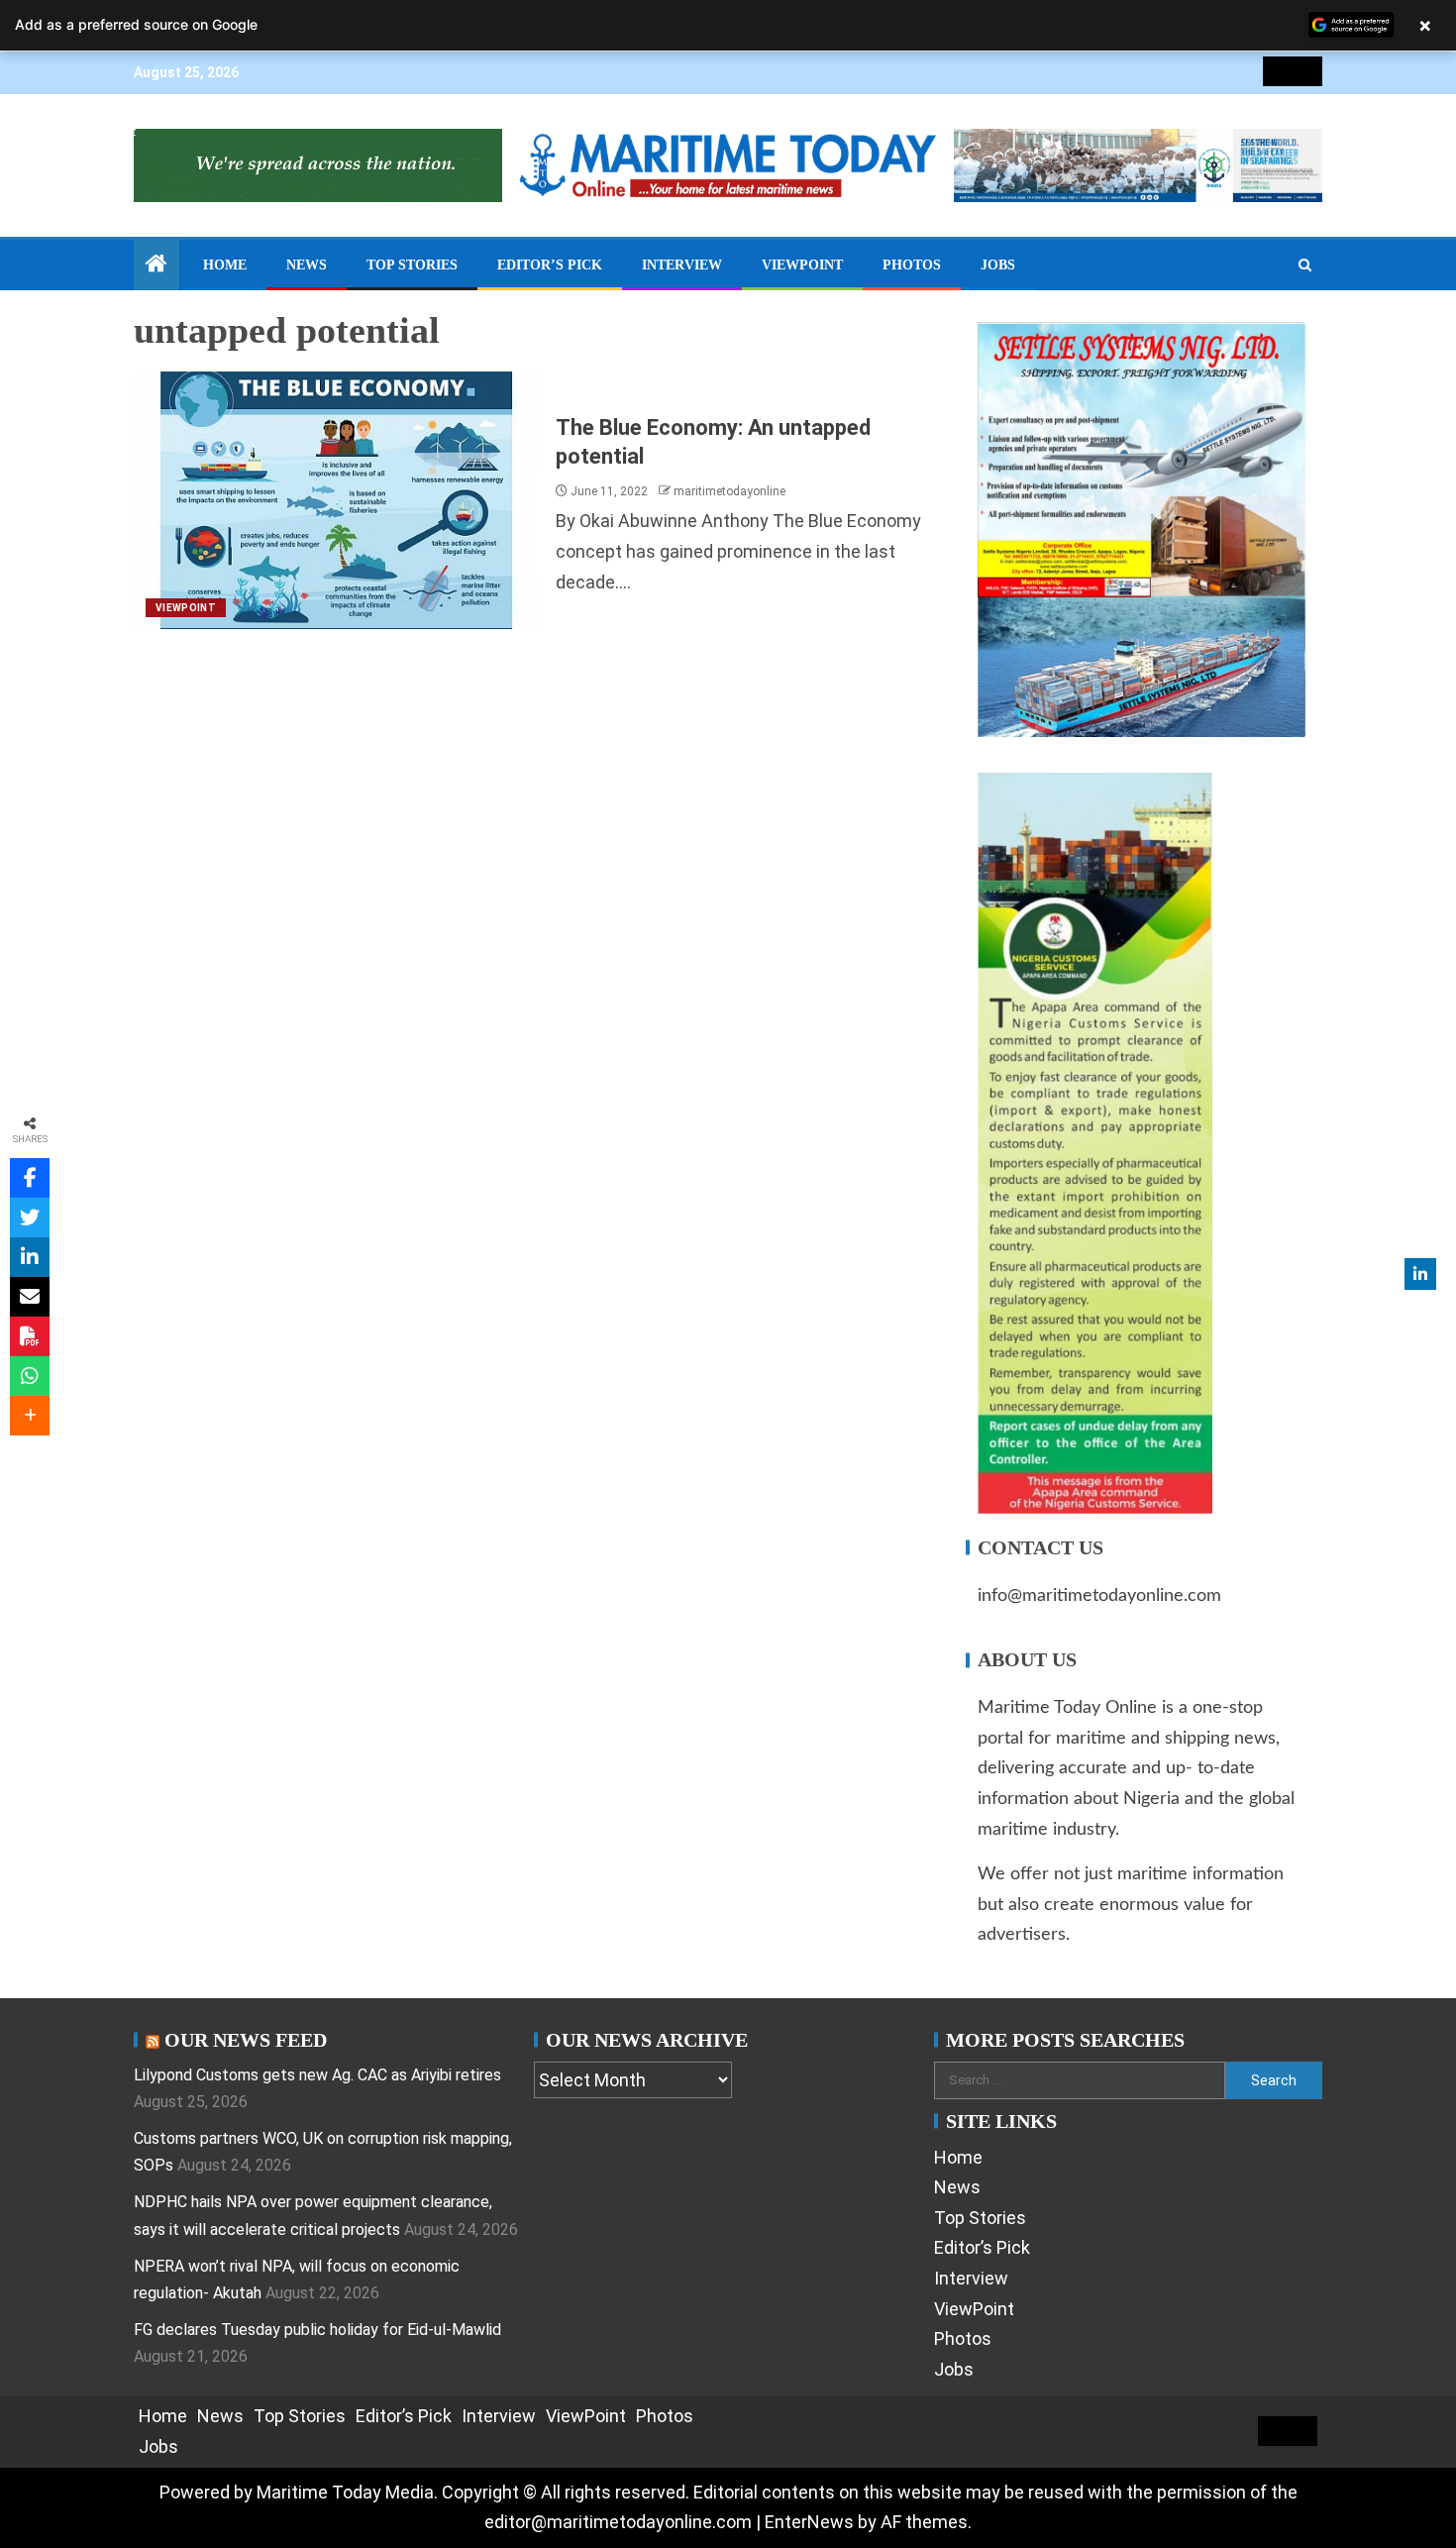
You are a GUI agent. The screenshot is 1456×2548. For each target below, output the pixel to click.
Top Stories (412, 265)
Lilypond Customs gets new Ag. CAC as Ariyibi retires (317, 2075)
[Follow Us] (1420, 1274)
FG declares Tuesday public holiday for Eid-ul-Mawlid (317, 2330)
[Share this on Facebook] (30, 1178)
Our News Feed (246, 2040)
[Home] (156, 265)
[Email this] (30, 1297)
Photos (912, 265)
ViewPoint (802, 265)
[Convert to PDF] (30, 1336)
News (307, 265)
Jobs (998, 265)
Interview (682, 265)
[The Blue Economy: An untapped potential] (339, 500)
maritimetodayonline (729, 491)
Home (225, 265)
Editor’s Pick (550, 265)
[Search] (1305, 265)
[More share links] (30, 1416)
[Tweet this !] (30, 1218)
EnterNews (809, 2522)
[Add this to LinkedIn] (30, 1257)
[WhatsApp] (30, 1376)
